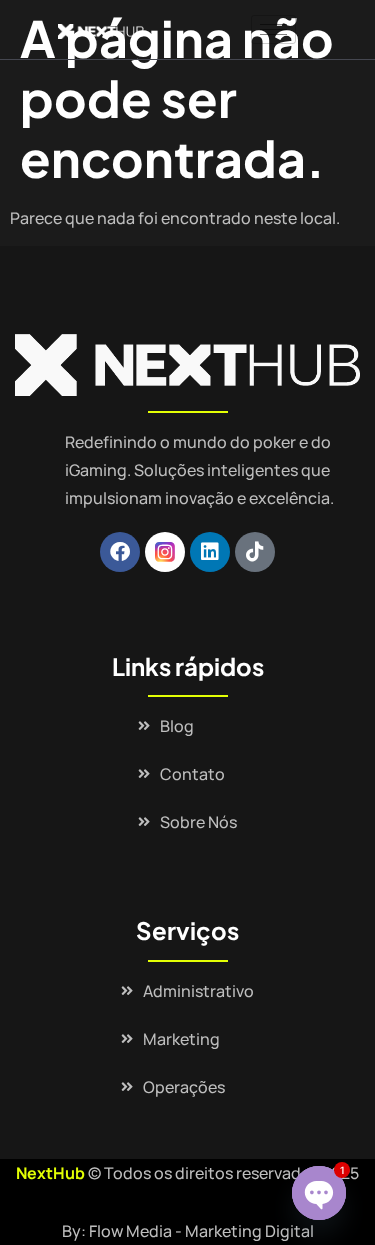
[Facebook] (120, 552)
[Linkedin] (210, 552)
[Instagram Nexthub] (165, 552)
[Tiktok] (255, 552)
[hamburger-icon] (273, 29)
